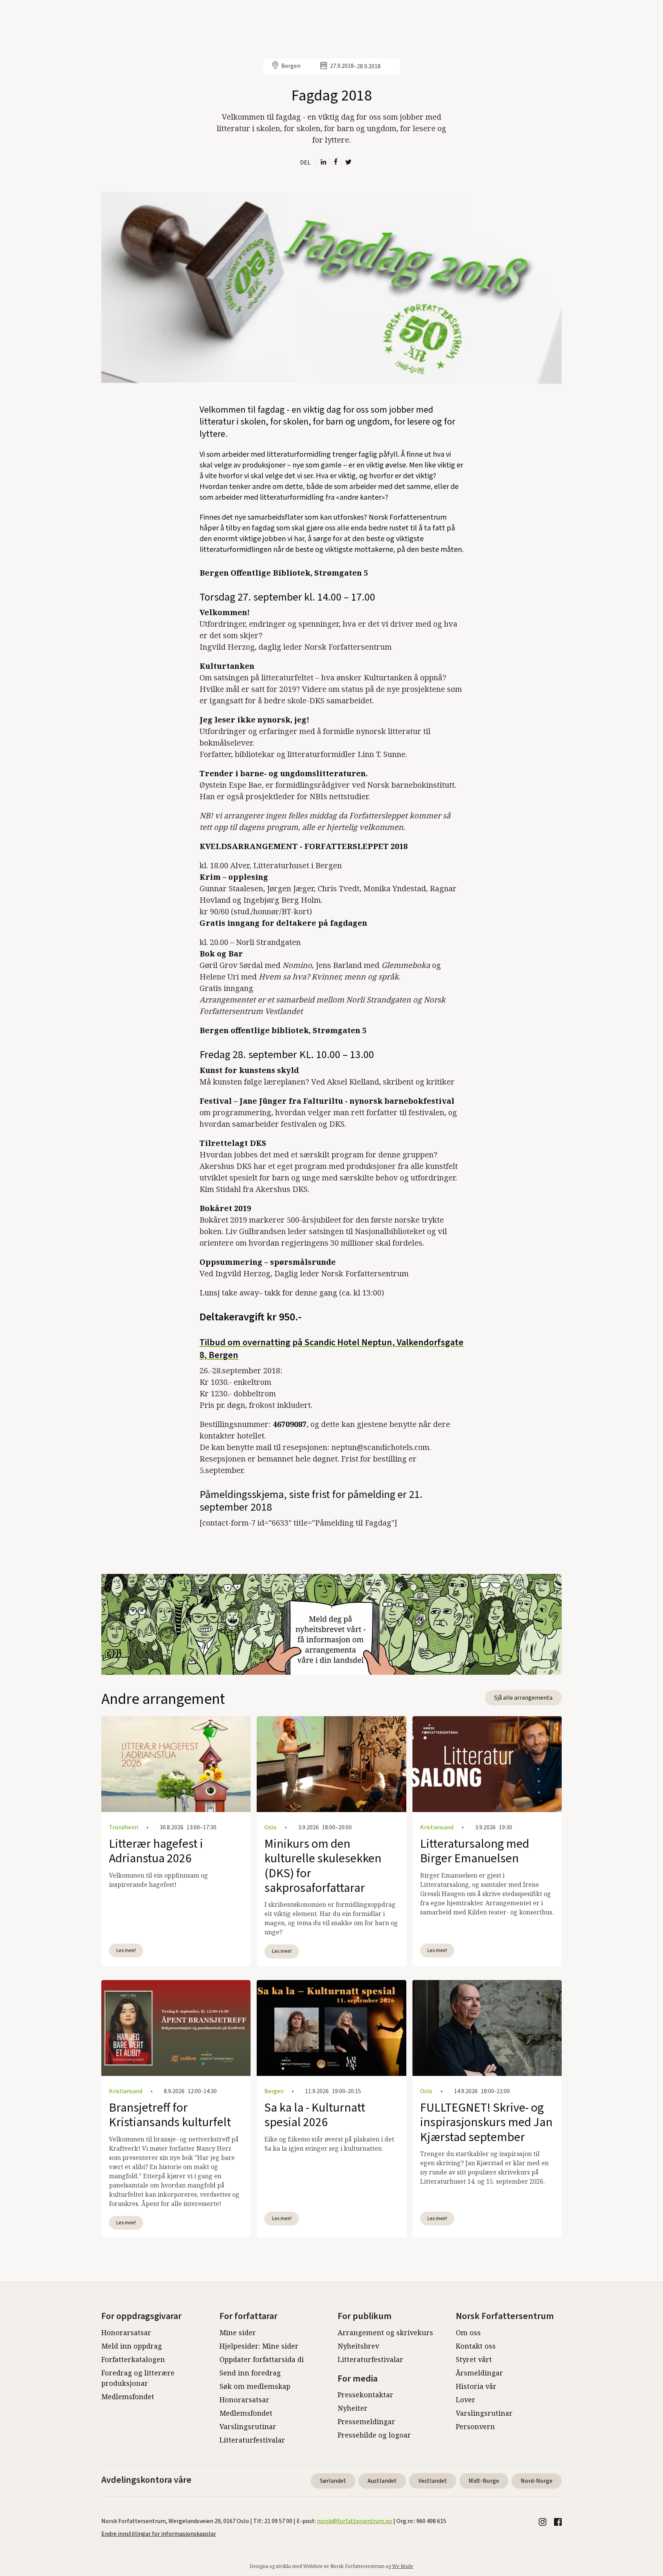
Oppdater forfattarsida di (262, 2359)
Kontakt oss (476, 2346)
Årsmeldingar (479, 2373)
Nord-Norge (537, 2481)
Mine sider (238, 2332)
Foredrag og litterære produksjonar (138, 2378)
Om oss (468, 2332)
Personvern (475, 2426)
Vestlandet (433, 2481)
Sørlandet (333, 2481)
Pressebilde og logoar (374, 2435)
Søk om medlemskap (255, 2386)
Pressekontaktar (365, 2395)
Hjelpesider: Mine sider (259, 2346)
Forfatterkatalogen (133, 2359)
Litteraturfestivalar (252, 2440)
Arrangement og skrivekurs (385, 2332)
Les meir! (126, 1950)
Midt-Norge (484, 2481)
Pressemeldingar (366, 2421)
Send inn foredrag (250, 2373)
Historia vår (476, 2386)
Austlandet (382, 2481)
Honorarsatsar (126, 2332)
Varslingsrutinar (248, 2426)
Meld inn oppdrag (132, 2346)
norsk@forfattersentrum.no (355, 2521)
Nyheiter (353, 2408)
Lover (466, 2400)
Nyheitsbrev (358, 2346)
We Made (403, 2566)
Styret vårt (474, 2359)
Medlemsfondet (128, 2397)
